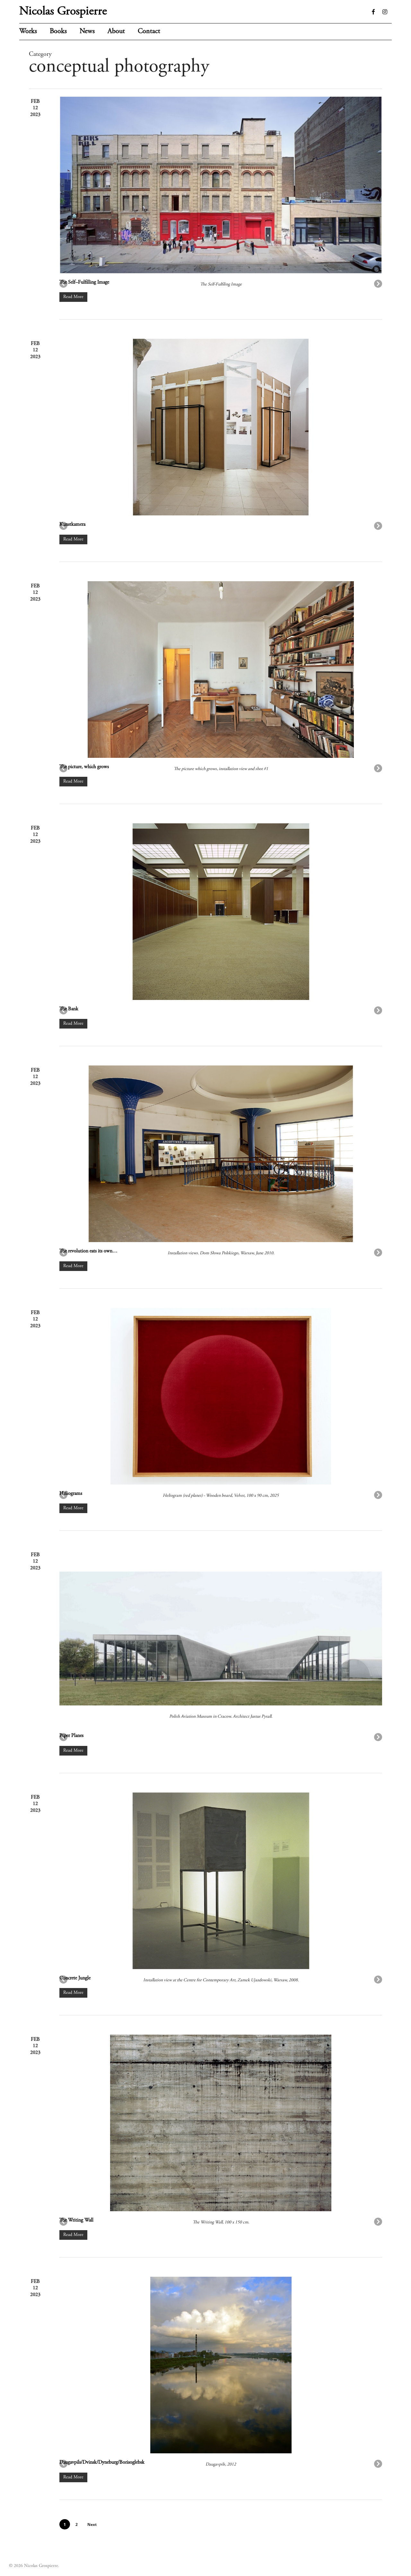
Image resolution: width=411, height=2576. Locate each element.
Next (92, 2524)
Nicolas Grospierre (63, 12)
